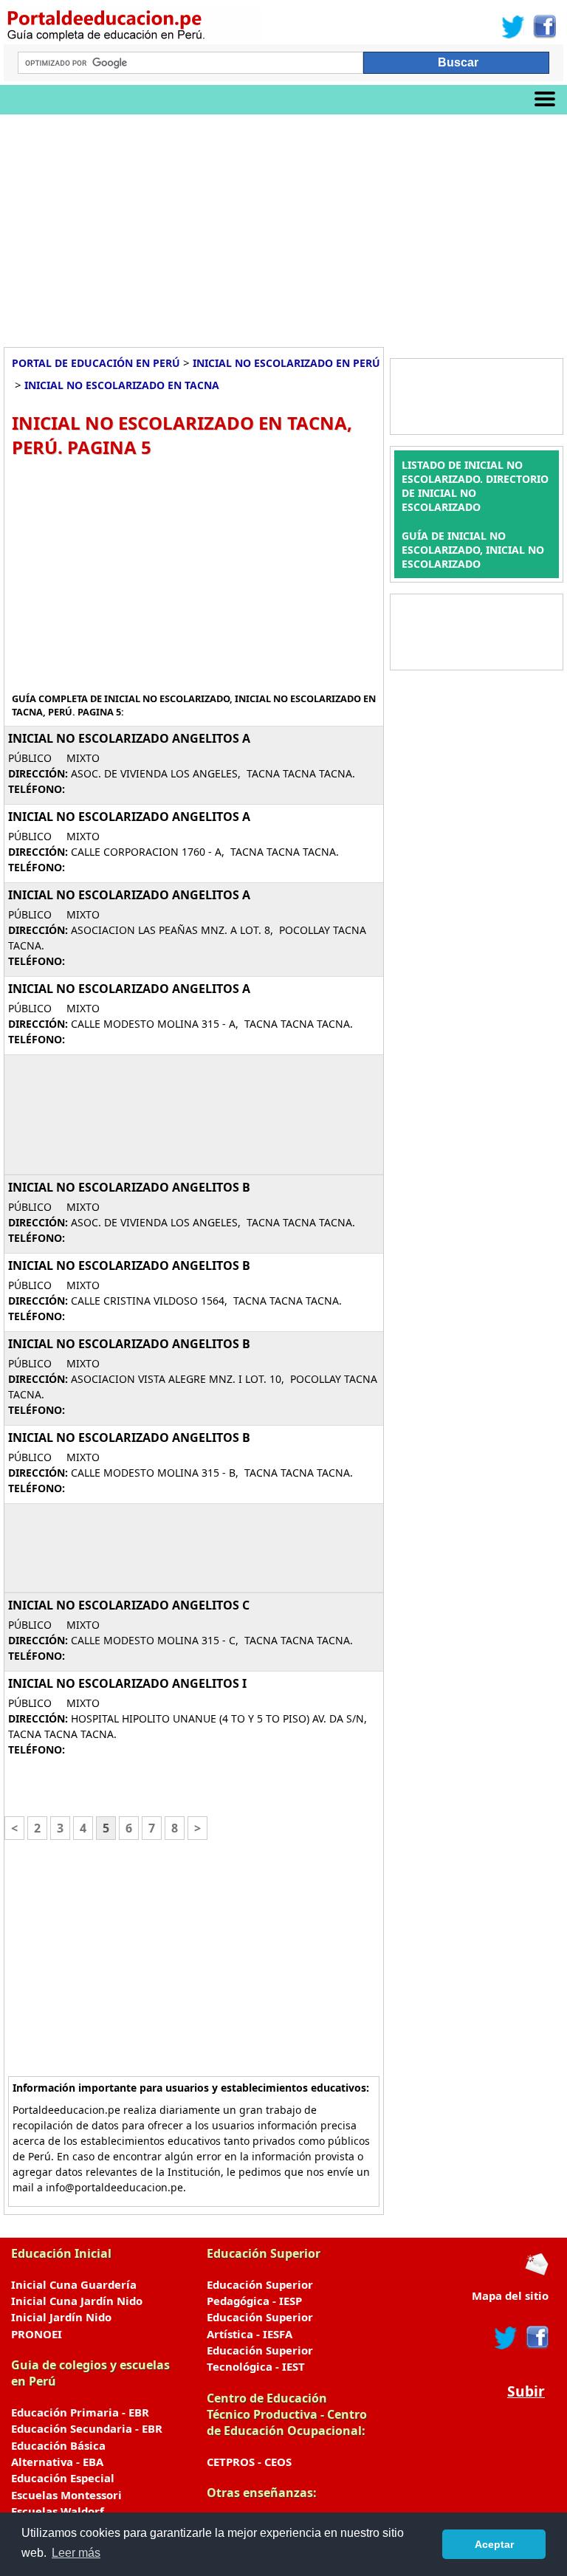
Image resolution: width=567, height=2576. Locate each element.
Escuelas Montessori (66, 2495)
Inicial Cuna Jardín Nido (77, 2301)
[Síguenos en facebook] (536, 2338)
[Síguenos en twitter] (506, 2338)
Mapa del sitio (510, 2295)
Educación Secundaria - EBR (87, 2428)
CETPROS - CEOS (249, 2462)
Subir (526, 2391)
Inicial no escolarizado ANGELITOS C (129, 1605)
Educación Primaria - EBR (80, 2412)
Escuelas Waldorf (58, 2511)
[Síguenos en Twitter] (513, 27)
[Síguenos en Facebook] (544, 27)
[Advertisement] (283, 225)
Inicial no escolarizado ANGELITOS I (127, 1683)
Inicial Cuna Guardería (74, 2284)
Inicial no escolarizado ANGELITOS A (129, 738)
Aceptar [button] (494, 2544)
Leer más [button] (76, 2553)
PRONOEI (37, 2334)
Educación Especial (63, 2478)
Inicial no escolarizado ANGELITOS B (129, 1187)
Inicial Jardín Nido (61, 2317)
